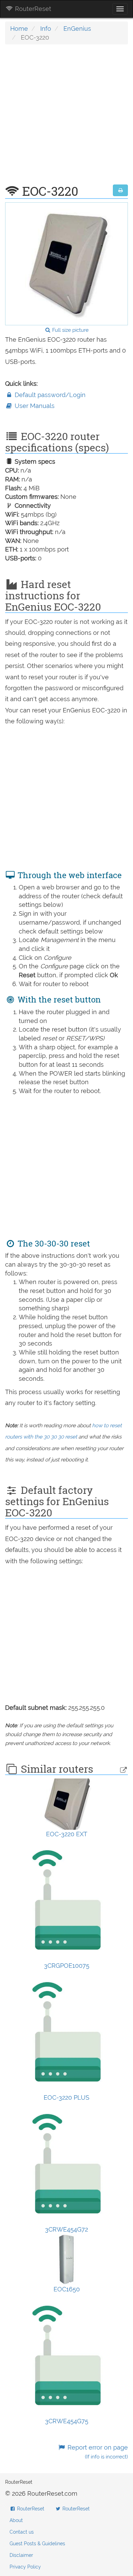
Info (46, 29)
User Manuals (34, 406)
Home (19, 29)
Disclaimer (21, 2555)
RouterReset (32, 9)
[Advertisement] (66, 118)
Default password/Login (49, 395)
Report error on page (97, 2452)
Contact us (22, 2532)
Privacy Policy (25, 2567)
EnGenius (77, 29)
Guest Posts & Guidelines (37, 2544)
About (16, 2520)
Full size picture (70, 330)
